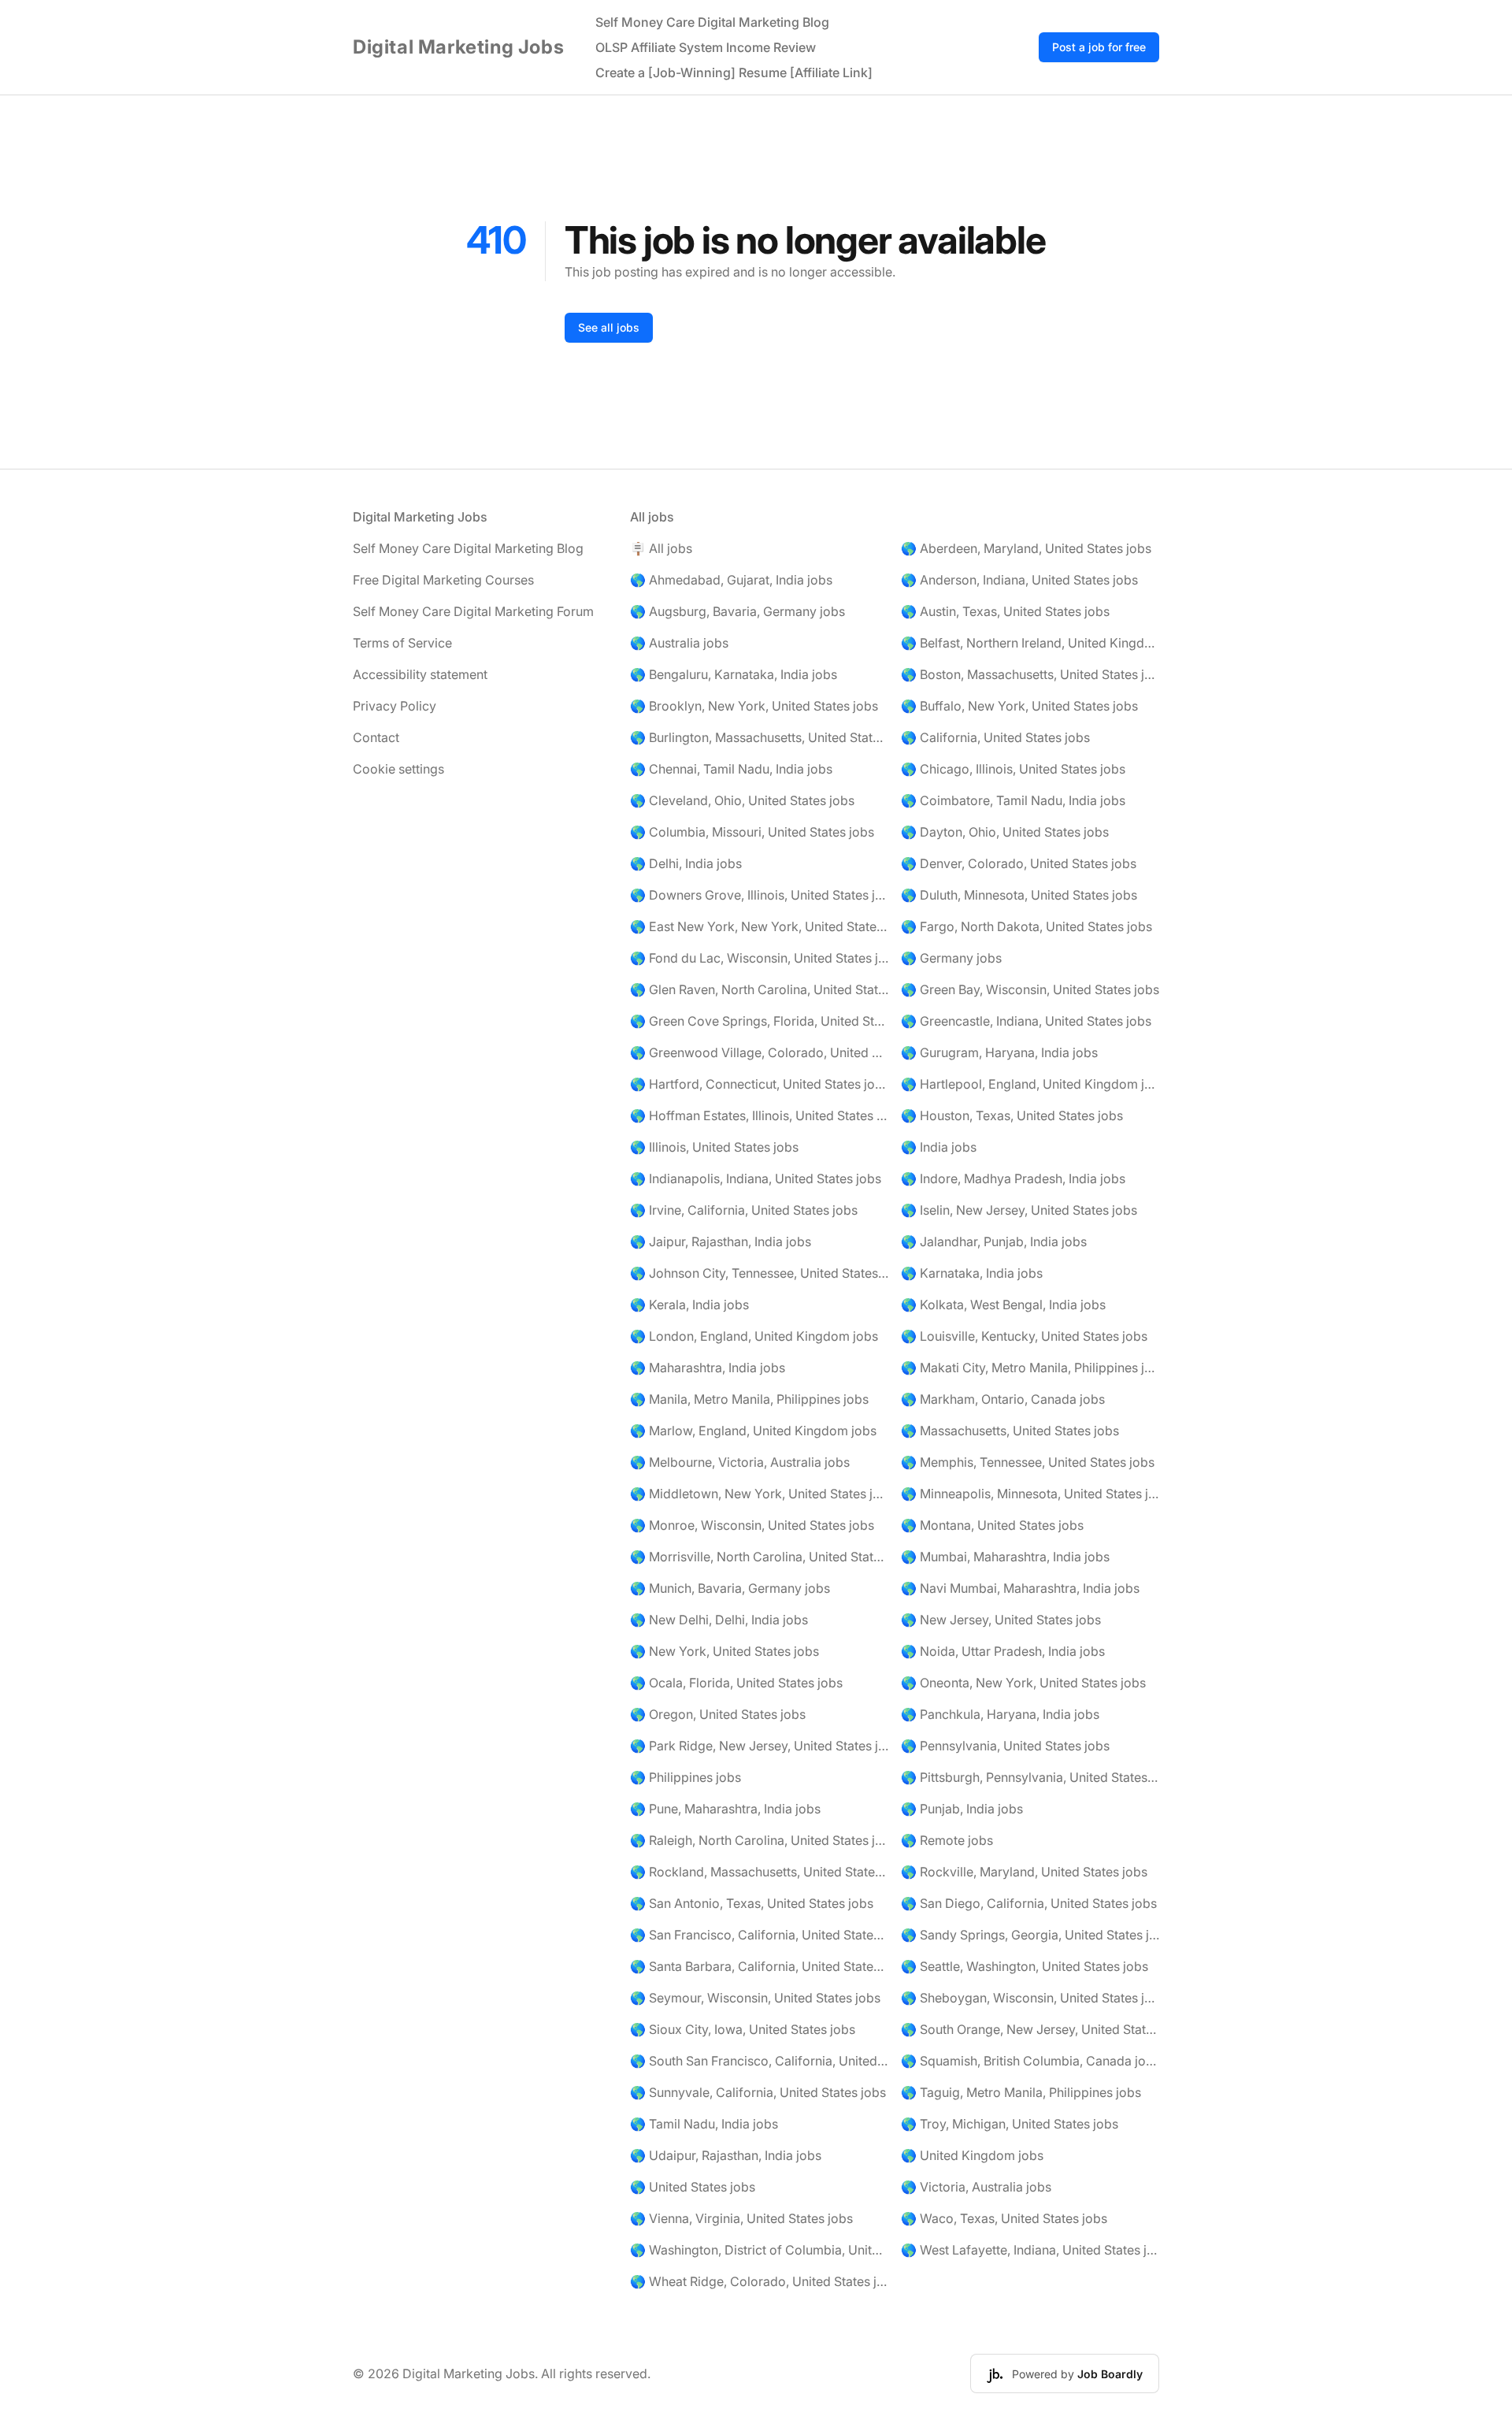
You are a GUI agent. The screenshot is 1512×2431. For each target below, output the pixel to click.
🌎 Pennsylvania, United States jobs (1005, 1746)
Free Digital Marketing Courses (443, 580)
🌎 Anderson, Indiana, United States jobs (1019, 580)
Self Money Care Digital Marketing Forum (473, 611)
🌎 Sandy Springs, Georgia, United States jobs (1030, 1935)
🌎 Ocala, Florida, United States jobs (736, 1683)
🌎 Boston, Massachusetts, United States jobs (1030, 674)
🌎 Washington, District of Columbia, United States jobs (759, 2250)
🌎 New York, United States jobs (724, 1651)
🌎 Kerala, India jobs (689, 1305)
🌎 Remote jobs (947, 1840)
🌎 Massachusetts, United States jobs (1010, 1431)
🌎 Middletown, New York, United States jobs (759, 1494)
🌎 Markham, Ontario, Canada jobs (1003, 1399)
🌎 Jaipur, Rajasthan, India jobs (721, 1241)
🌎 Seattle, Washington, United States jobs (1025, 1966)
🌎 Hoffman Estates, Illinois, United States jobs (759, 1115)
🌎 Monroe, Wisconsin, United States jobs (752, 1525)
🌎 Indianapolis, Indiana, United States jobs (756, 1178)
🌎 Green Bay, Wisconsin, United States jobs (1030, 989)
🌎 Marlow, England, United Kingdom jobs (753, 1431)
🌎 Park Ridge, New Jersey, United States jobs (759, 1746)
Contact (376, 737)
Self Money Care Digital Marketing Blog (712, 22)
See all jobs (609, 327)
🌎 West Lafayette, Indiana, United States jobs (1030, 2250)
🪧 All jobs (661, 548)
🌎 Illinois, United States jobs (714, 1147)
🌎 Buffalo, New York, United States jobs (1019, 706)
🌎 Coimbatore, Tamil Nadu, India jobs (1013, 800)
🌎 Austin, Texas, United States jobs (1005, 611)
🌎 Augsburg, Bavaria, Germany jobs (737, 611)
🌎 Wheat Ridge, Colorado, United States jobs (759, 2281)
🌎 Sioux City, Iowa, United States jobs (743, 2029)
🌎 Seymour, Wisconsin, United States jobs (755, 1998)
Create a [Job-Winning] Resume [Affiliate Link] (734, 72)
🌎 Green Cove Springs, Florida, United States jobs (759, 1021)
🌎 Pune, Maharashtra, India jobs (725, 1809)
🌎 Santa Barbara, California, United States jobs (759, 1966)
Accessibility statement (420, 674)
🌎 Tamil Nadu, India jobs (704, 2124)
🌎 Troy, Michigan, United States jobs (1010, 2124)
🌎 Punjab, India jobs (962, 1809)
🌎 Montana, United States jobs (992, 1525)
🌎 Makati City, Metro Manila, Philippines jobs (1030, 1368)
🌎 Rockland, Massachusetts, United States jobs (759, 1872)
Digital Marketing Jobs (458, 47)
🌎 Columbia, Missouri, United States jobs (752, 832)
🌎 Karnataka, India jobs (972, 1273)
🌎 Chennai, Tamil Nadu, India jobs (731, 769)
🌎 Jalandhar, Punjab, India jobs (994, 1241)
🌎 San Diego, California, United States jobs (1029, 1903)
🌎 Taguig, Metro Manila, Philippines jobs (1021, 2092)
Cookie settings (398, 769)
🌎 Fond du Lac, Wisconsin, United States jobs (759, 958)
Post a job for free (1099, 47)
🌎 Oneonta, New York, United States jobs (1023, 1683)
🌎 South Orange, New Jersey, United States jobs (1030, 2029)
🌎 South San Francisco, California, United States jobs (759, 2061)
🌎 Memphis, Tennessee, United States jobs (1028, 1462)
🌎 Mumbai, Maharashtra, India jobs (1005, 1557)
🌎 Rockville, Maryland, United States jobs (1024, 1872)
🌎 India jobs (939, 1147)
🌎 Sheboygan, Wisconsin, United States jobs (1030, 1998)
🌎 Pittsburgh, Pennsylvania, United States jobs (1030, 1777)
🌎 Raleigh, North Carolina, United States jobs (759, 1840)
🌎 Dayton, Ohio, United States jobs (1005, 832)
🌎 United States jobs (693, 2187)
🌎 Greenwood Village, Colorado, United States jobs (759, 1052)
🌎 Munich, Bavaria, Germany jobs (730, 1588)
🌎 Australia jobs (679, 643)
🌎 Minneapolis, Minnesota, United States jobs (1030, 1494)
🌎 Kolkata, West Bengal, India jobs (1003, 1305)
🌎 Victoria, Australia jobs (976, 2187)
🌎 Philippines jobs (686, 1777)
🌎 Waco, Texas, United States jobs (1004, 2218)
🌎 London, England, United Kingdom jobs (754, 1336)
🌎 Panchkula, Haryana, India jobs (1000, 1714)
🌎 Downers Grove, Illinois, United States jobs (759, 895)
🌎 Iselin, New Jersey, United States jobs (1019, 1210)
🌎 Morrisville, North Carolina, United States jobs (759, 1557)
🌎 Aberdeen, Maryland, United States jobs (1026, 548)
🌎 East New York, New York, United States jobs (759, 926)
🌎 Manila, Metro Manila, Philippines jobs (749, 1399)
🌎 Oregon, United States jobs (718, 1714)
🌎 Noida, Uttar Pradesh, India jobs (1003, 1651)
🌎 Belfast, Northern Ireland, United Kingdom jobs (1030, 643)
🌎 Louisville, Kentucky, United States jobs (1024, 1336)
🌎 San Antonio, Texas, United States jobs (752, 1903)
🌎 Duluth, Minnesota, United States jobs (1019, 895)
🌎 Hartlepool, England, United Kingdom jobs (1030, 1084)
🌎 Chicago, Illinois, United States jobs (1013, 769)
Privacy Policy (395, 706)
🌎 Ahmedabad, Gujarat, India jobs (731, 580)
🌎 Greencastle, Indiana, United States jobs (1026, 1021)
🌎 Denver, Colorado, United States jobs (1019, 863)
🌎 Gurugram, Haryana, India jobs (999, 1052)
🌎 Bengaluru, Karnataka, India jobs (734, 674)
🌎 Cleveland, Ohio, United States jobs (742, 800)
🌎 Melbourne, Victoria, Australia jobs (740, 1462)
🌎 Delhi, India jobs (686, 863)
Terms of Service (402, 643)
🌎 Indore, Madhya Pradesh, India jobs (1013, 1178)
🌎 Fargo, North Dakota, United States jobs (1027, 926)
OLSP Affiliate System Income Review (706, 47)
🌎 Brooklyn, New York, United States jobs (754, 706)
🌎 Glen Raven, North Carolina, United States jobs (759, 989)
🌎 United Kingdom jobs (972, 2155)
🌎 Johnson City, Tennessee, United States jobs (759, 1273)
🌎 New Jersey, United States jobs (1001, 1620)
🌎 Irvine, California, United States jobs (744, 1210)
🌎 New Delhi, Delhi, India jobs (719, 1620)
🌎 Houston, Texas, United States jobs (1012, 1115)
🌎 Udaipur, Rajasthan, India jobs (726, 2155)
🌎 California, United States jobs (995, 737)
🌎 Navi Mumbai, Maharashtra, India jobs (1020, 1588)
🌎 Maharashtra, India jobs (708, 1368)
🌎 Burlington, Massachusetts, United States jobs (759, 737)
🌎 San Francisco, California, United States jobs (759, 1935)
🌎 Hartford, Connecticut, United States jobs (759, 1084)
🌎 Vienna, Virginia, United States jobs (741, 2218)
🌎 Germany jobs (951, 958)
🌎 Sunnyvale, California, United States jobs (758, 2092)
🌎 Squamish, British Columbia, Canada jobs (1030, 2061)
